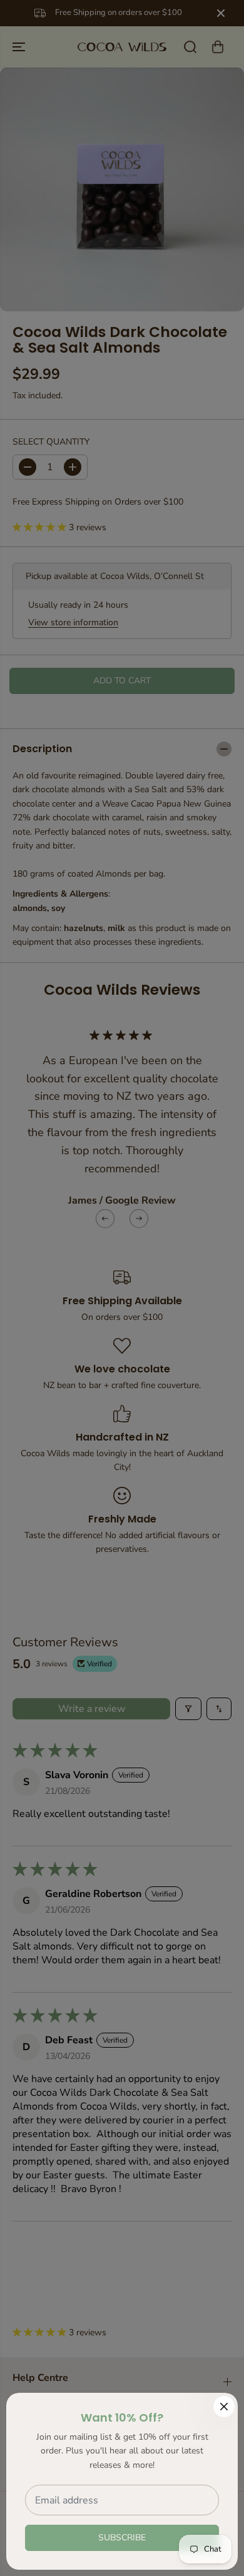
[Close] (224, 2407)
